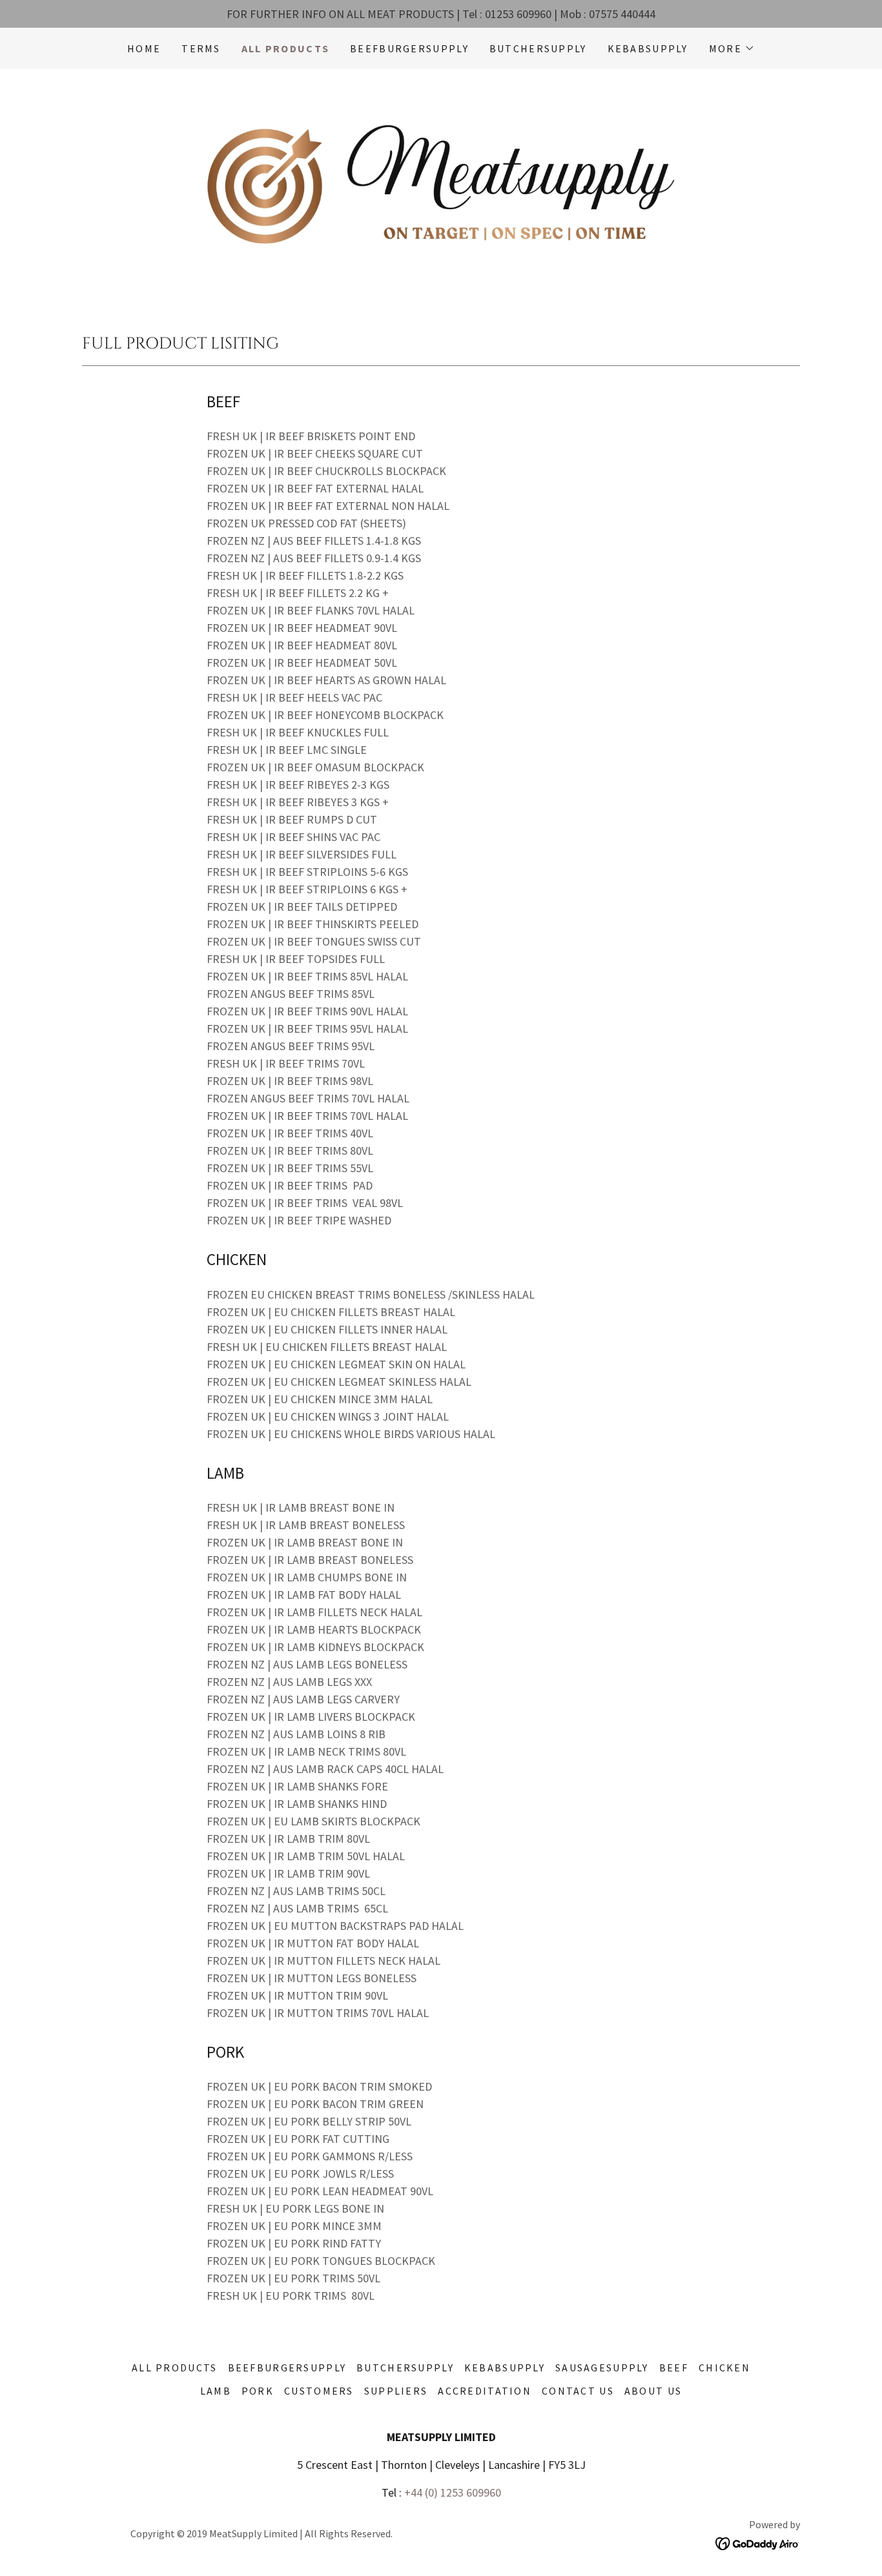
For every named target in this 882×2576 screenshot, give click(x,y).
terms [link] (201, 48)
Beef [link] (674, 2368)
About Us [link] (653, 2391)
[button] (732, 48)
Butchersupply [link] (538, 48)
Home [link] (144, 48)
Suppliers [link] (396, 2391)
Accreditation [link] (485, 2391)
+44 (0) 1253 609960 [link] (453, 2492)
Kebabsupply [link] (648, 48)
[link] (441, 186)
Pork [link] (258, 2391)
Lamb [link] (216, 2391)
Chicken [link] (724, 2368)
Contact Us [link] (578, 2391)
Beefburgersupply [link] (409, 48)
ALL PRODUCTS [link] (285, 48)
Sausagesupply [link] (602, 2368)
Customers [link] (319, 2391)
